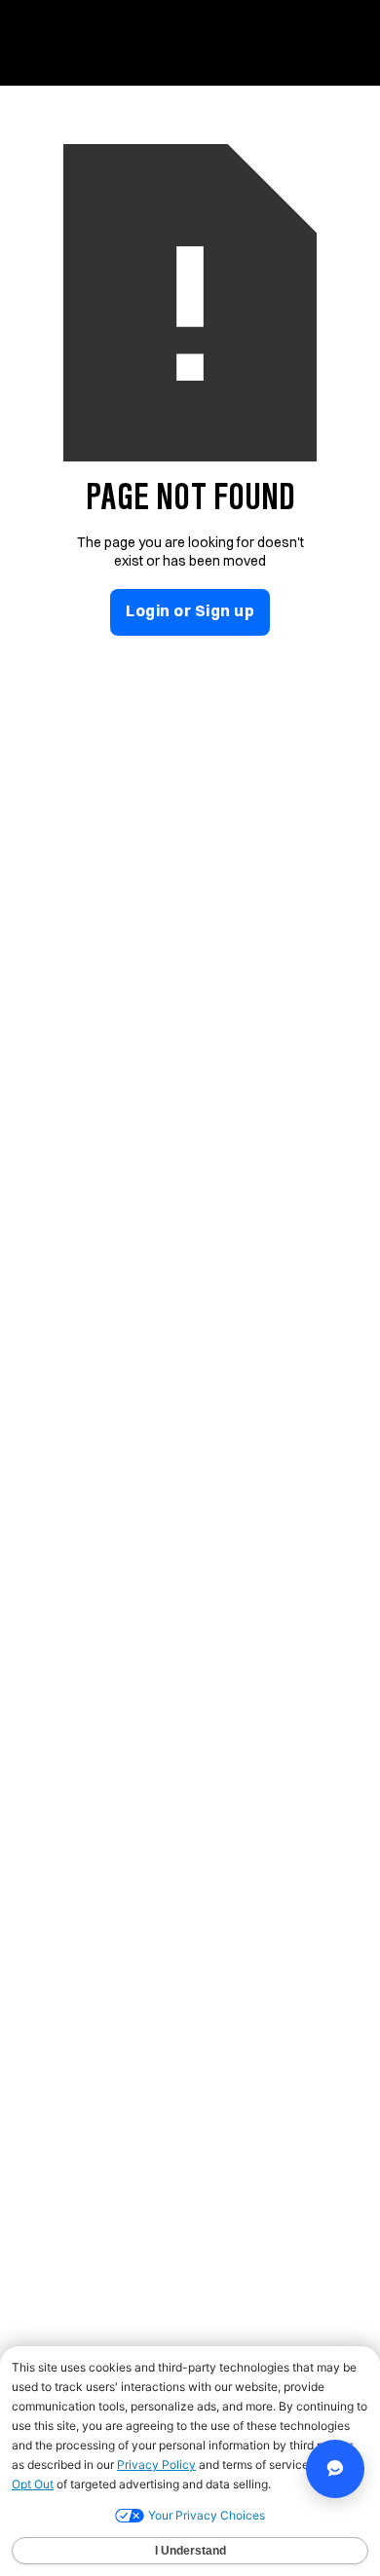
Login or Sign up (190, 610)
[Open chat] (335, 2469)
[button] (343, 37)
